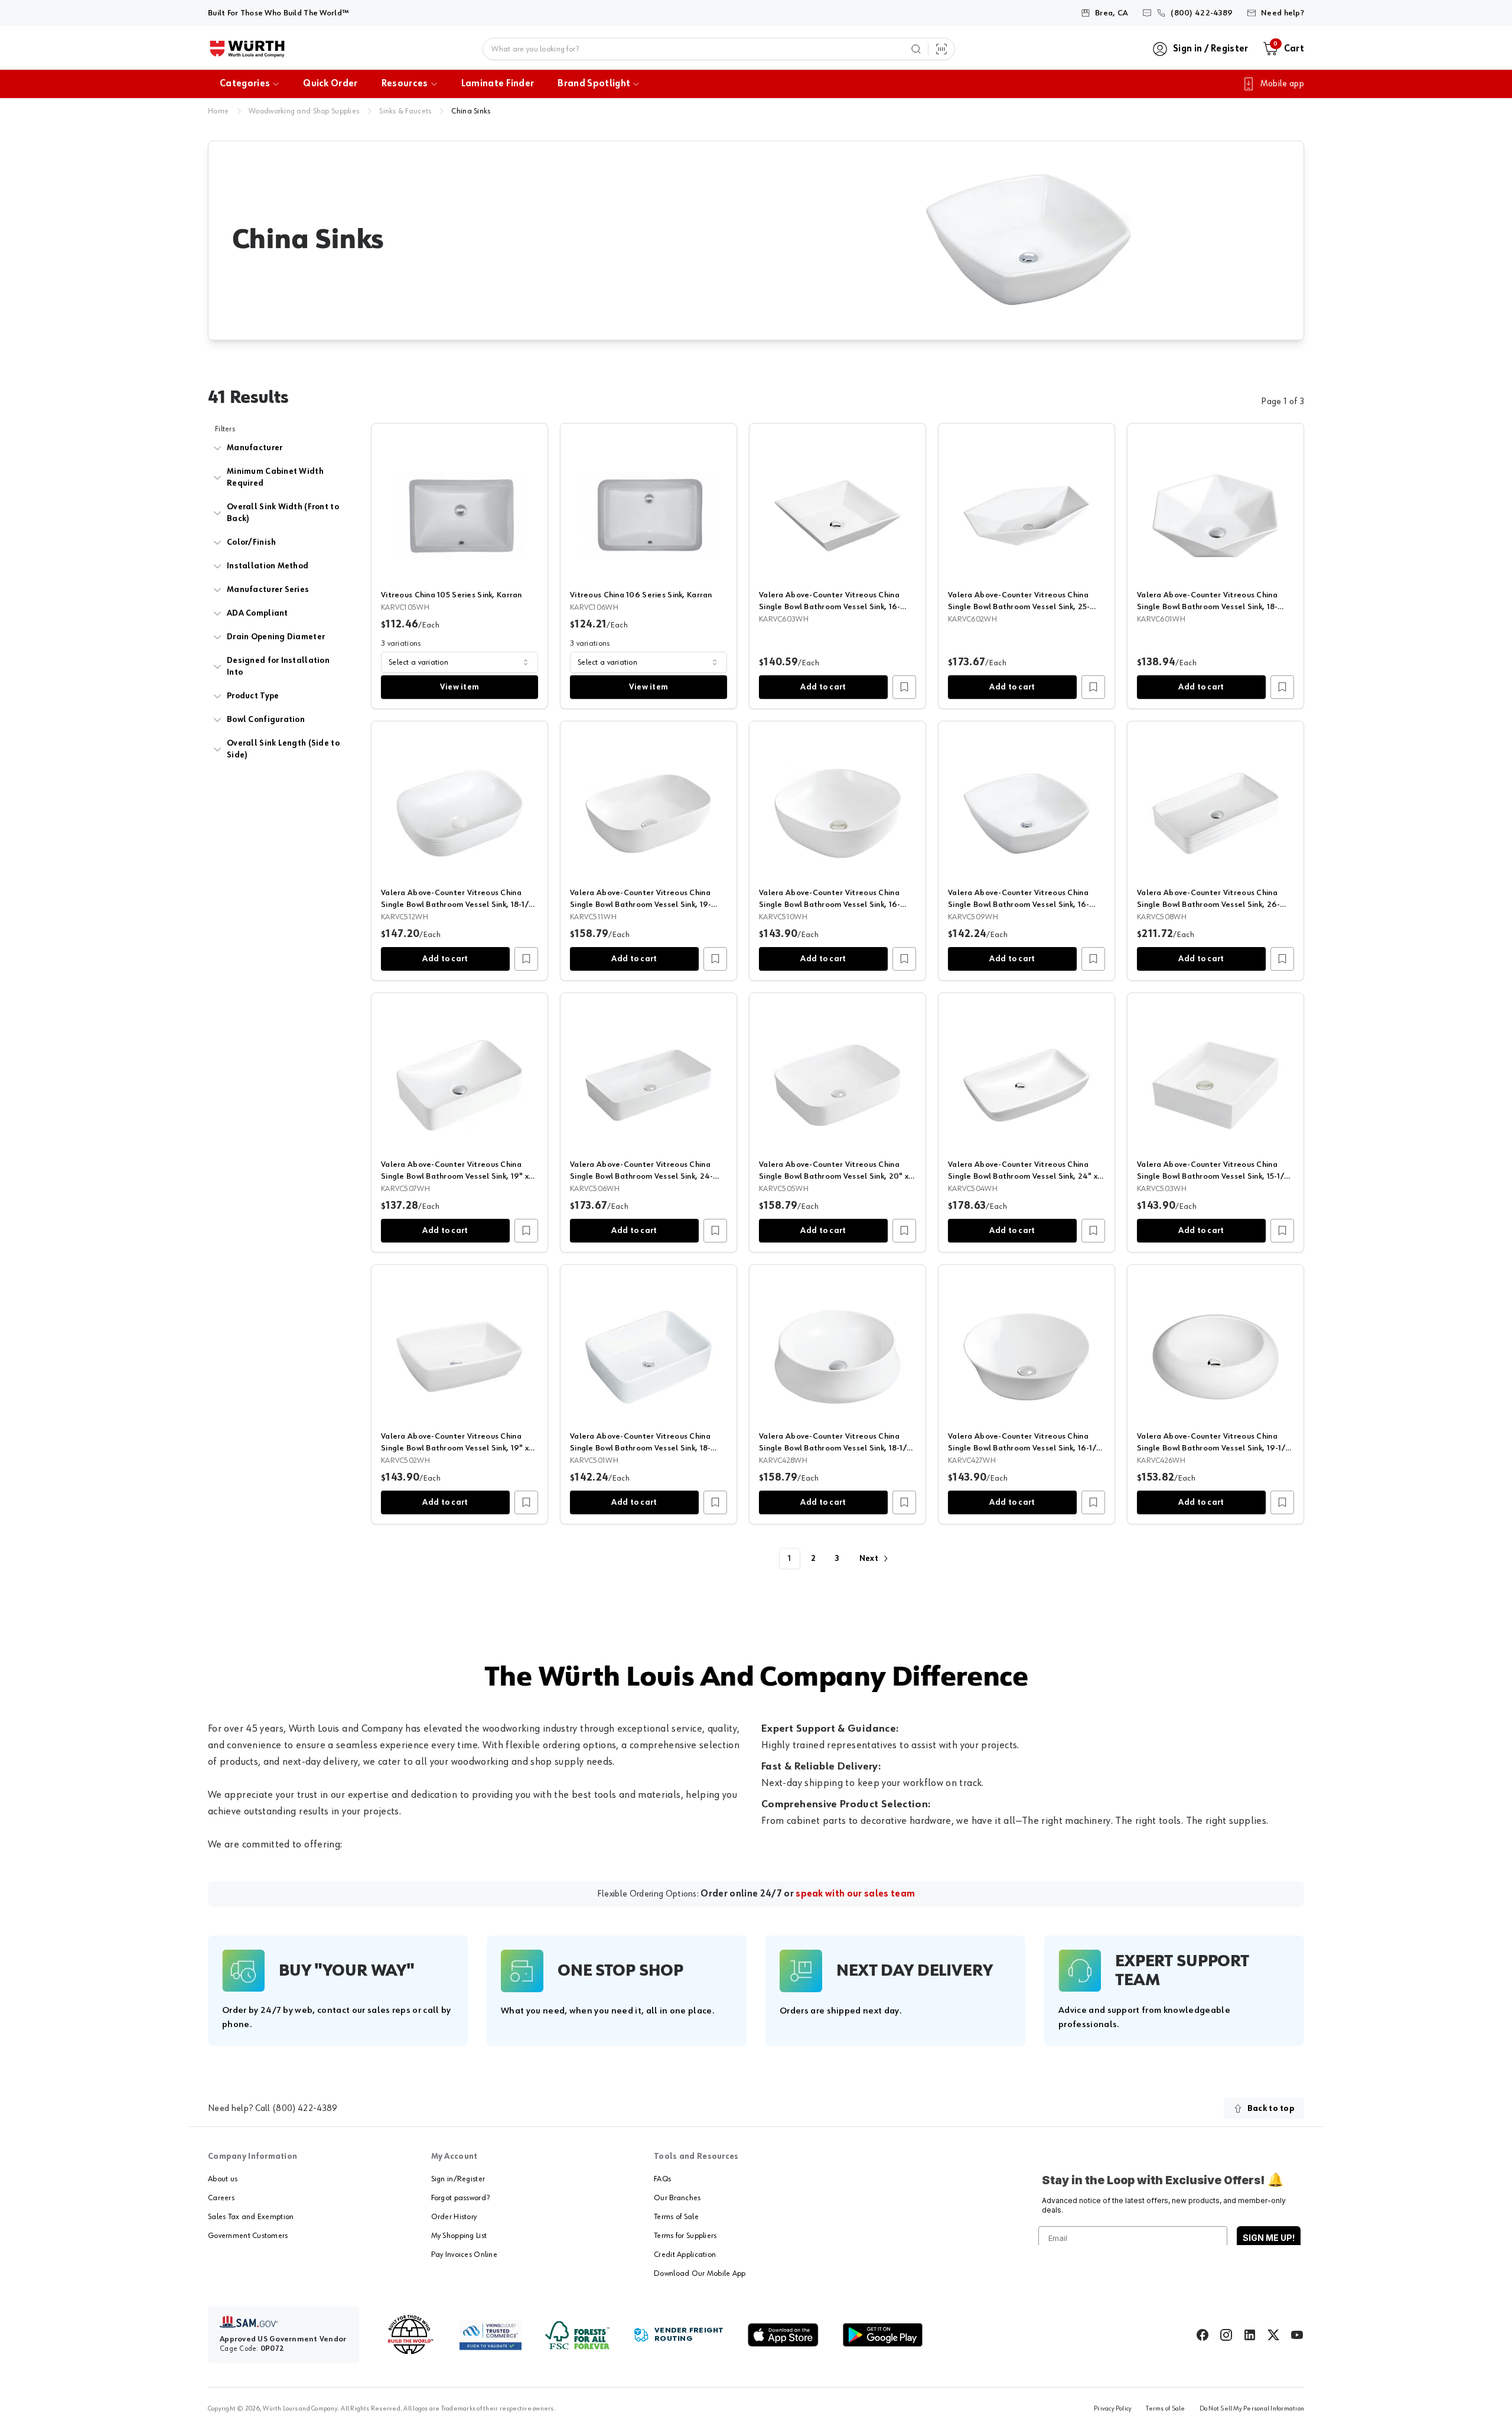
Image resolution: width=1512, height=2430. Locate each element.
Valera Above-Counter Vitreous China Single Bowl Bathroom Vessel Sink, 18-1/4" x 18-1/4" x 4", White (837, 1448)
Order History (454, 2217)
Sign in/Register (458, 2179)
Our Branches (677, 2198)
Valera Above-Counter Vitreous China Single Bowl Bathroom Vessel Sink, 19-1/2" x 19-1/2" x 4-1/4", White (1215, 1448)
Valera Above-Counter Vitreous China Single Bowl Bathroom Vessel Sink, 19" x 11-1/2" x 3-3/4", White (455, 1176)
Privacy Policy (1113, 2409)
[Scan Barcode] (941, 49)
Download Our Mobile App (700, 2273)
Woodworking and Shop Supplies (304, 111)
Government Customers (248, 2236)
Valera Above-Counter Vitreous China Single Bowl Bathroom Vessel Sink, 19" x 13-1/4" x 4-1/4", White (455, 1448)
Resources (405, 84)
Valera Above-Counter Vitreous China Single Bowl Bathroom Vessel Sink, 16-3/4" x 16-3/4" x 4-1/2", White (830, 905)
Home (218, 111)
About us (223, 2179)
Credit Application (685, 2255)
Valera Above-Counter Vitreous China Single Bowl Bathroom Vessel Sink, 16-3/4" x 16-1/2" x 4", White (1019, 905)
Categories (245, 84)
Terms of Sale (676, 2217)
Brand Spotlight (594, 84)
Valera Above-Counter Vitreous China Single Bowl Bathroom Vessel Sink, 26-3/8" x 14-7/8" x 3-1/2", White (1208, 905)
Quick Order (330, 84)
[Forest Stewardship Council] (577, 2335)
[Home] (247, 49)
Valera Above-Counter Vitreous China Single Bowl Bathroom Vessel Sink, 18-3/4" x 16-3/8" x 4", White (1207, 607)
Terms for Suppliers (685, 2236)
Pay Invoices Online (464, 2255)
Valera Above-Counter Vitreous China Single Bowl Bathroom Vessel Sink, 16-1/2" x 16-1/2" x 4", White (1026, 1448)
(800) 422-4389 (305, 2109)
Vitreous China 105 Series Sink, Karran (452, 595)
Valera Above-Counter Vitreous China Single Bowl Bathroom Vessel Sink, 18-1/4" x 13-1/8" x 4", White (459, 905)
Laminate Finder (498, 84)
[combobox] (460, 662)
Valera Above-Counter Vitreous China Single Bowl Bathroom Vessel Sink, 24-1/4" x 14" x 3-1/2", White (641, 1176)
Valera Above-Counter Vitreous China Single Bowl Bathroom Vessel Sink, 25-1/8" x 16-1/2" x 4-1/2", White (1019, 607)
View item (460, 687)
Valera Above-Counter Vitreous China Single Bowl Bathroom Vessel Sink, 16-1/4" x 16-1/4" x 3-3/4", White (830, 607)
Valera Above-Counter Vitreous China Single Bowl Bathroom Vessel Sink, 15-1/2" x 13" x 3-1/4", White (1215, 1176)
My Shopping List (459, 2236)
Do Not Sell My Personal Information (1252, 2409)
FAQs (662, 2179)
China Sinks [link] (471, 111)
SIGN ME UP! (1269, 2238)
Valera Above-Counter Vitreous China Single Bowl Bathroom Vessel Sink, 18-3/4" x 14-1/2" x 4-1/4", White (640, 1448)
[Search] (916, 49)
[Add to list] (904, 687)
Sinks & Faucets (405, 111)
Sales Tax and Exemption (251, 2217)
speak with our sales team (855, 1894)
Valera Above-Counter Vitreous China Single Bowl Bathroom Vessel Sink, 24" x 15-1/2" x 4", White (1023, 1176)
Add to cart (823, 687)
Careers (221, 2198)
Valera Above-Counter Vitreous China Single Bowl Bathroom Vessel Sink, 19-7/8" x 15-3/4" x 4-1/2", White (641, 905)
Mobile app (1282, 84)
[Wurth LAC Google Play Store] (882, 2335)
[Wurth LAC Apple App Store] (783, 2335)
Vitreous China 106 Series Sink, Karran (641, 595)
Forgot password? (460, 2198)
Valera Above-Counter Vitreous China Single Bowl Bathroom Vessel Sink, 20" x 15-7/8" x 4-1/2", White (834, 1176)
